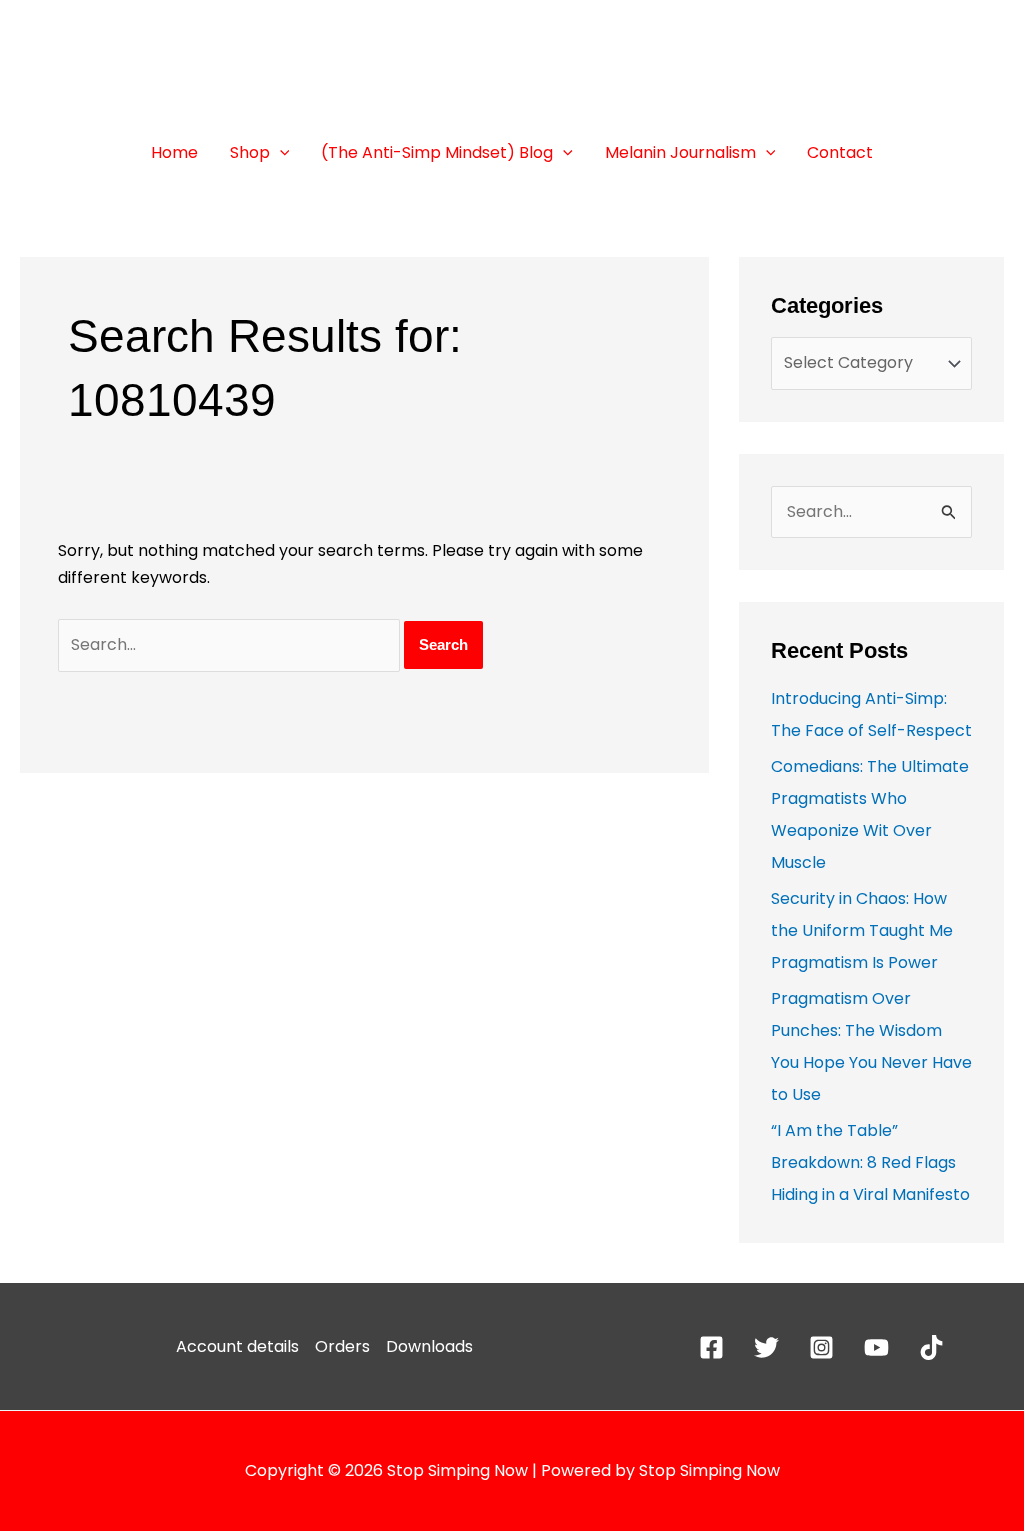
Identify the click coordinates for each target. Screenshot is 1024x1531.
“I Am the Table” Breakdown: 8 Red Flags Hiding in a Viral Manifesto (870, 1162)
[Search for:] (231, 644)
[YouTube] (876, 1347)
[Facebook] (711, 1347)
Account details (237, 1346)
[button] (280, 153)
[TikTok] (931, 1347)
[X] (766, 1347)
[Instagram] (821, 1347)
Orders (342, 1346)
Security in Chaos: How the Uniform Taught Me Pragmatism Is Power (862, 930)
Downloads (429, 1346)
